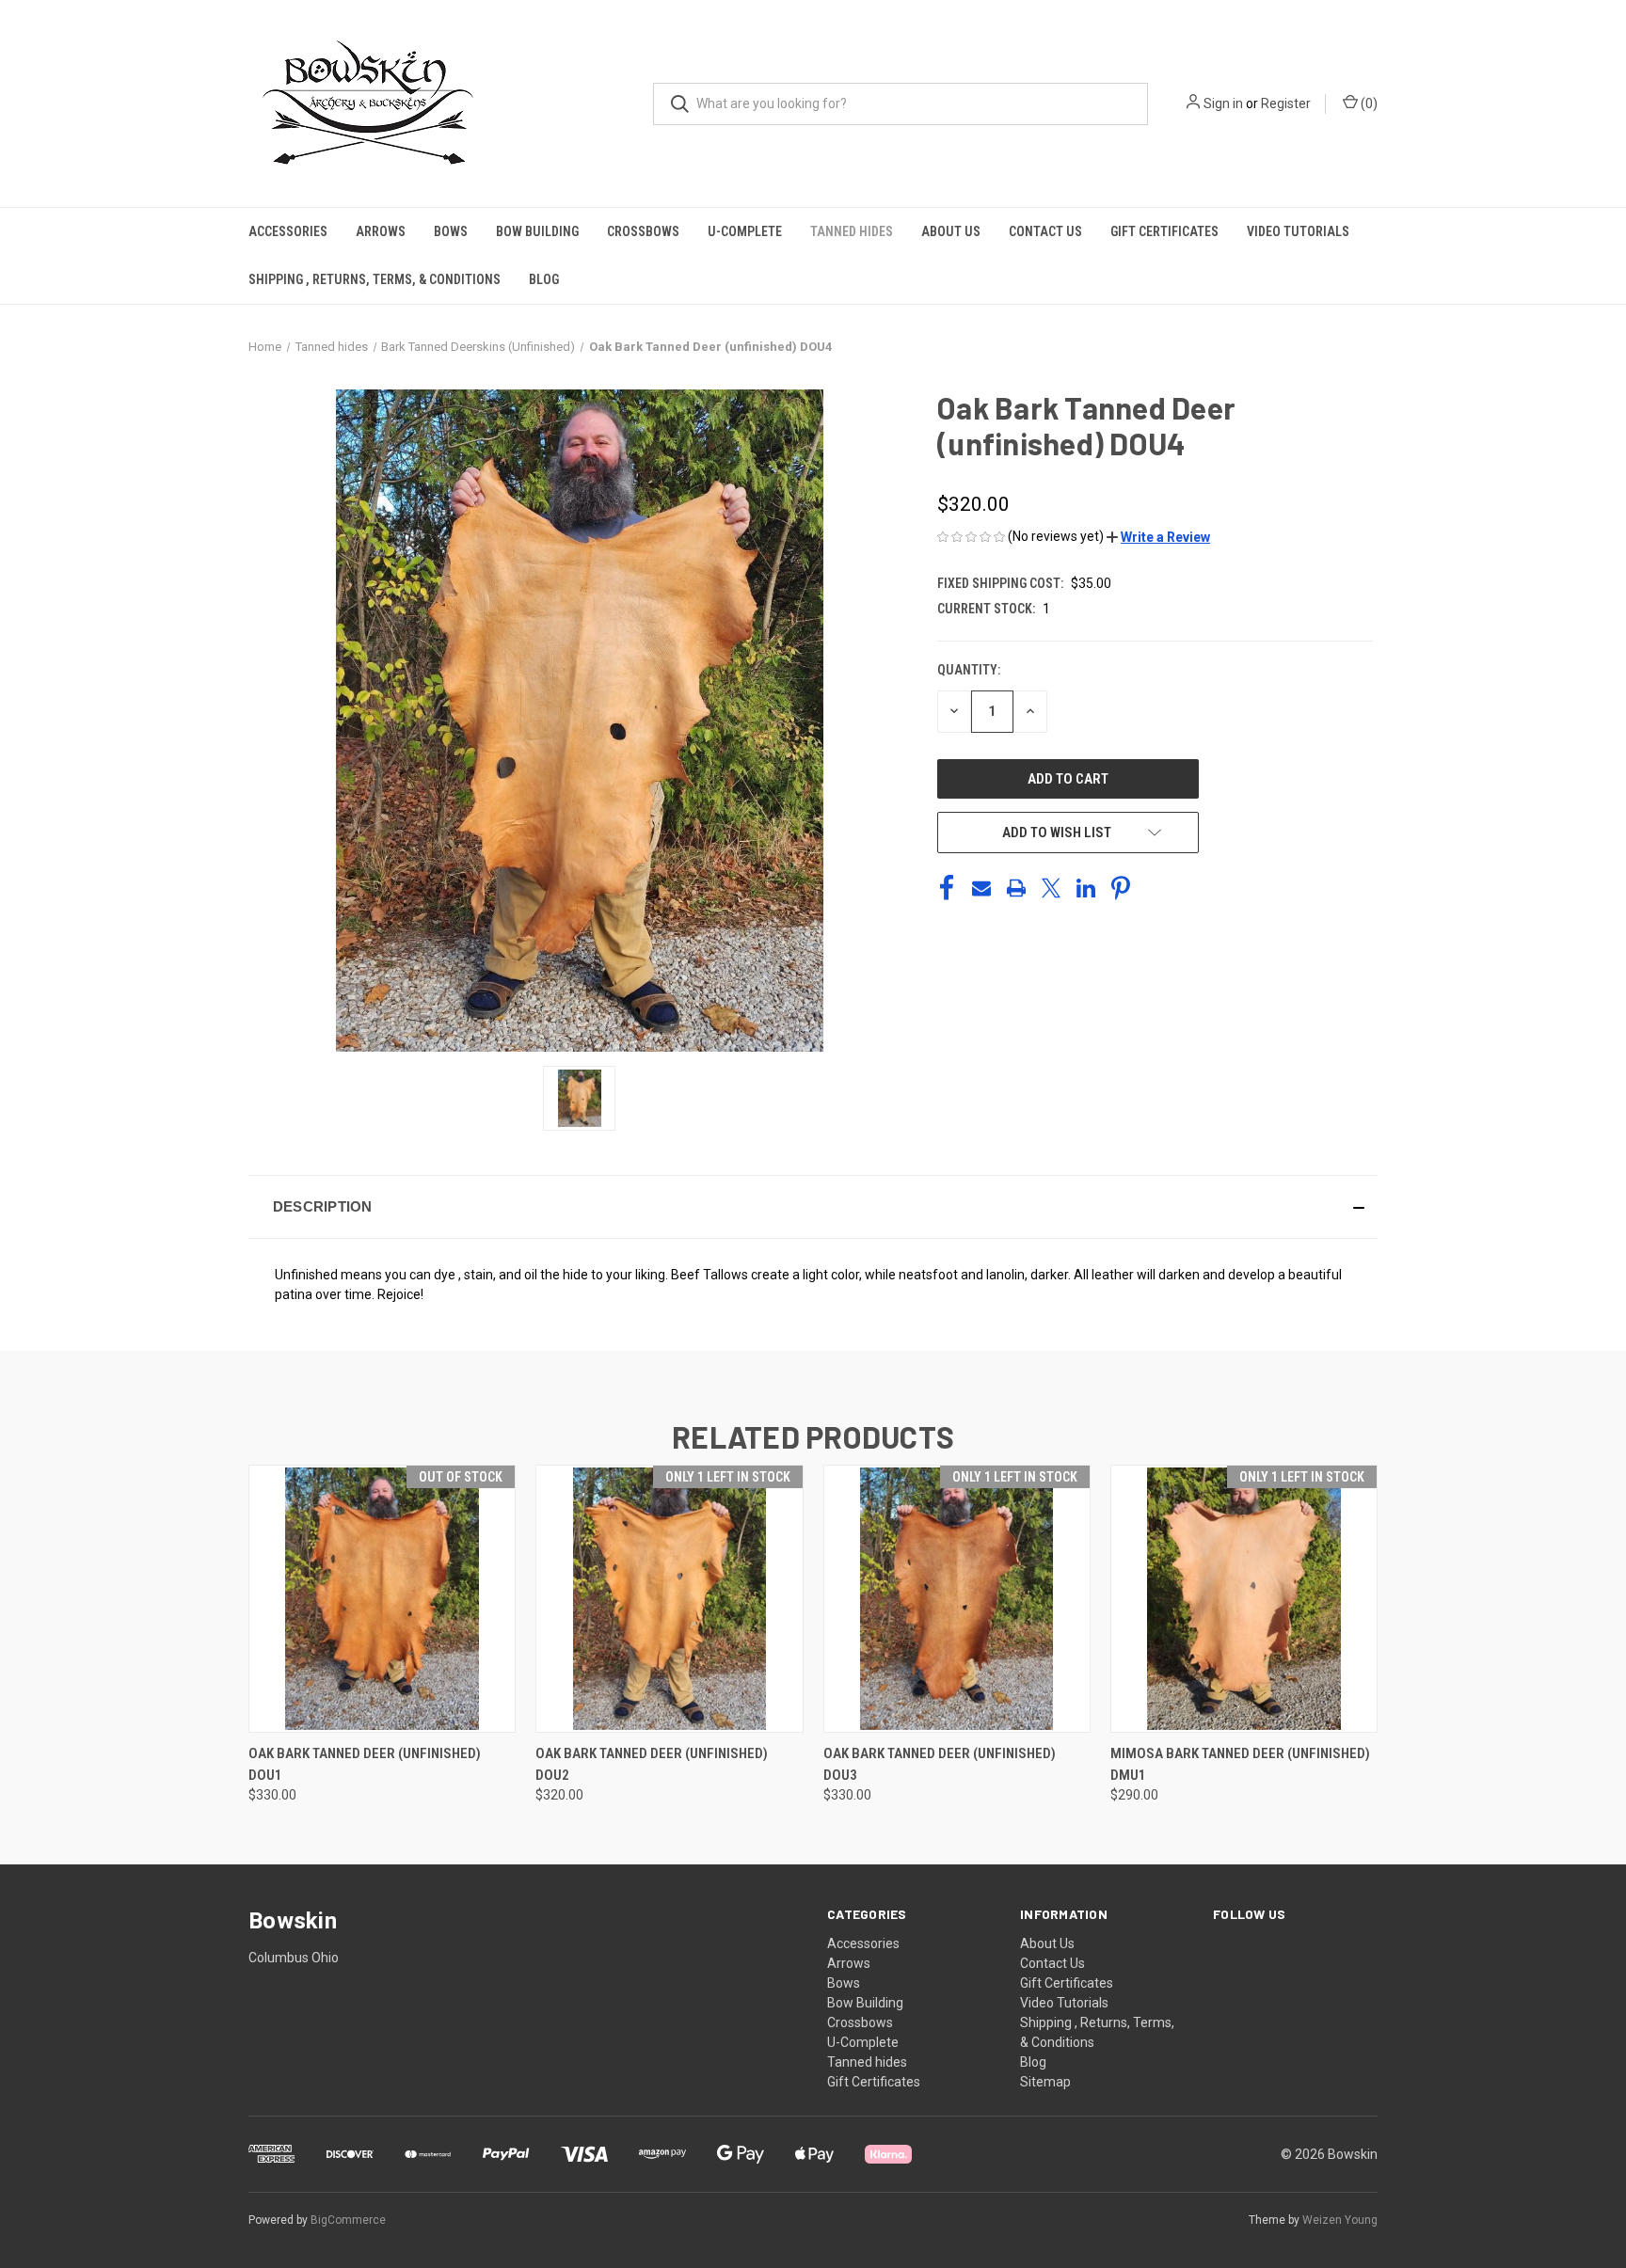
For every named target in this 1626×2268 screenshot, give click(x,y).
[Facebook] (947, 888)
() (1368, 103)
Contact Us (1045, 231)
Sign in (1223, 103)
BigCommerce (348, 2220)
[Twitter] (1051, 888)
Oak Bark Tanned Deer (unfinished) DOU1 (365, 1764)
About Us (951, 231)
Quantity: (969, 670)
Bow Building (537, 231)
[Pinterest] (1121, 888)
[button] (1158, 537)
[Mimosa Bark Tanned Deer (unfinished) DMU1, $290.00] (1244, 1599)
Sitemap (1045, 2082)
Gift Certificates (1164, 231)
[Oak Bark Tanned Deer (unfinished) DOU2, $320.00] (669, 1599)
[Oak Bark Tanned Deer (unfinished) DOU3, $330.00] (957, 1599)
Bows (451, 231)
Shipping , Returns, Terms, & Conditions (375, 279)
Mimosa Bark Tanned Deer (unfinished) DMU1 (1240, 1764)
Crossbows (643, 231)
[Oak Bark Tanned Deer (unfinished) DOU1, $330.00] (382, 1599)
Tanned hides (852, 231)
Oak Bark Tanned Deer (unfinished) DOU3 (940, 1764)
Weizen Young (1340, 2220)
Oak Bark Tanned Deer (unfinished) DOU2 (652, 1764)
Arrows (381, 231)
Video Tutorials (1298, 231)
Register (1286, 103)
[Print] (1016, 888)
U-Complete (745, 231)
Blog (544, 279)
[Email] (981, 888)
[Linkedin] (1086, 888)
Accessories (288, 231)
